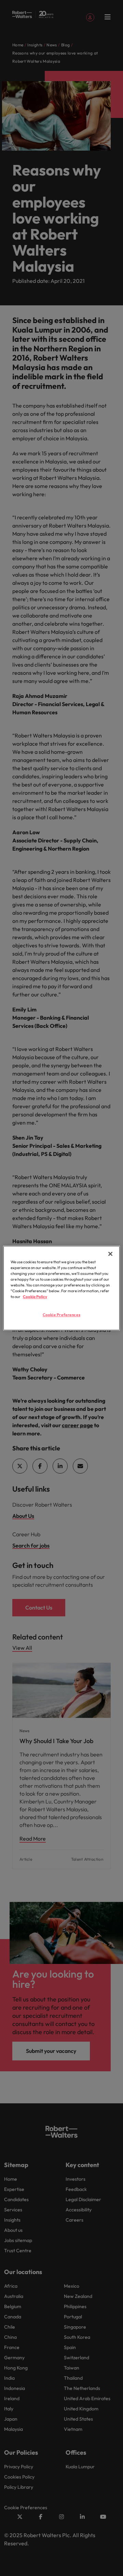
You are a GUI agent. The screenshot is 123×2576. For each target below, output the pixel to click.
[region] (61, 1288)
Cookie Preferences (61, 1315)
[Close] (110, 1254)
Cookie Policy (35, 1297)
